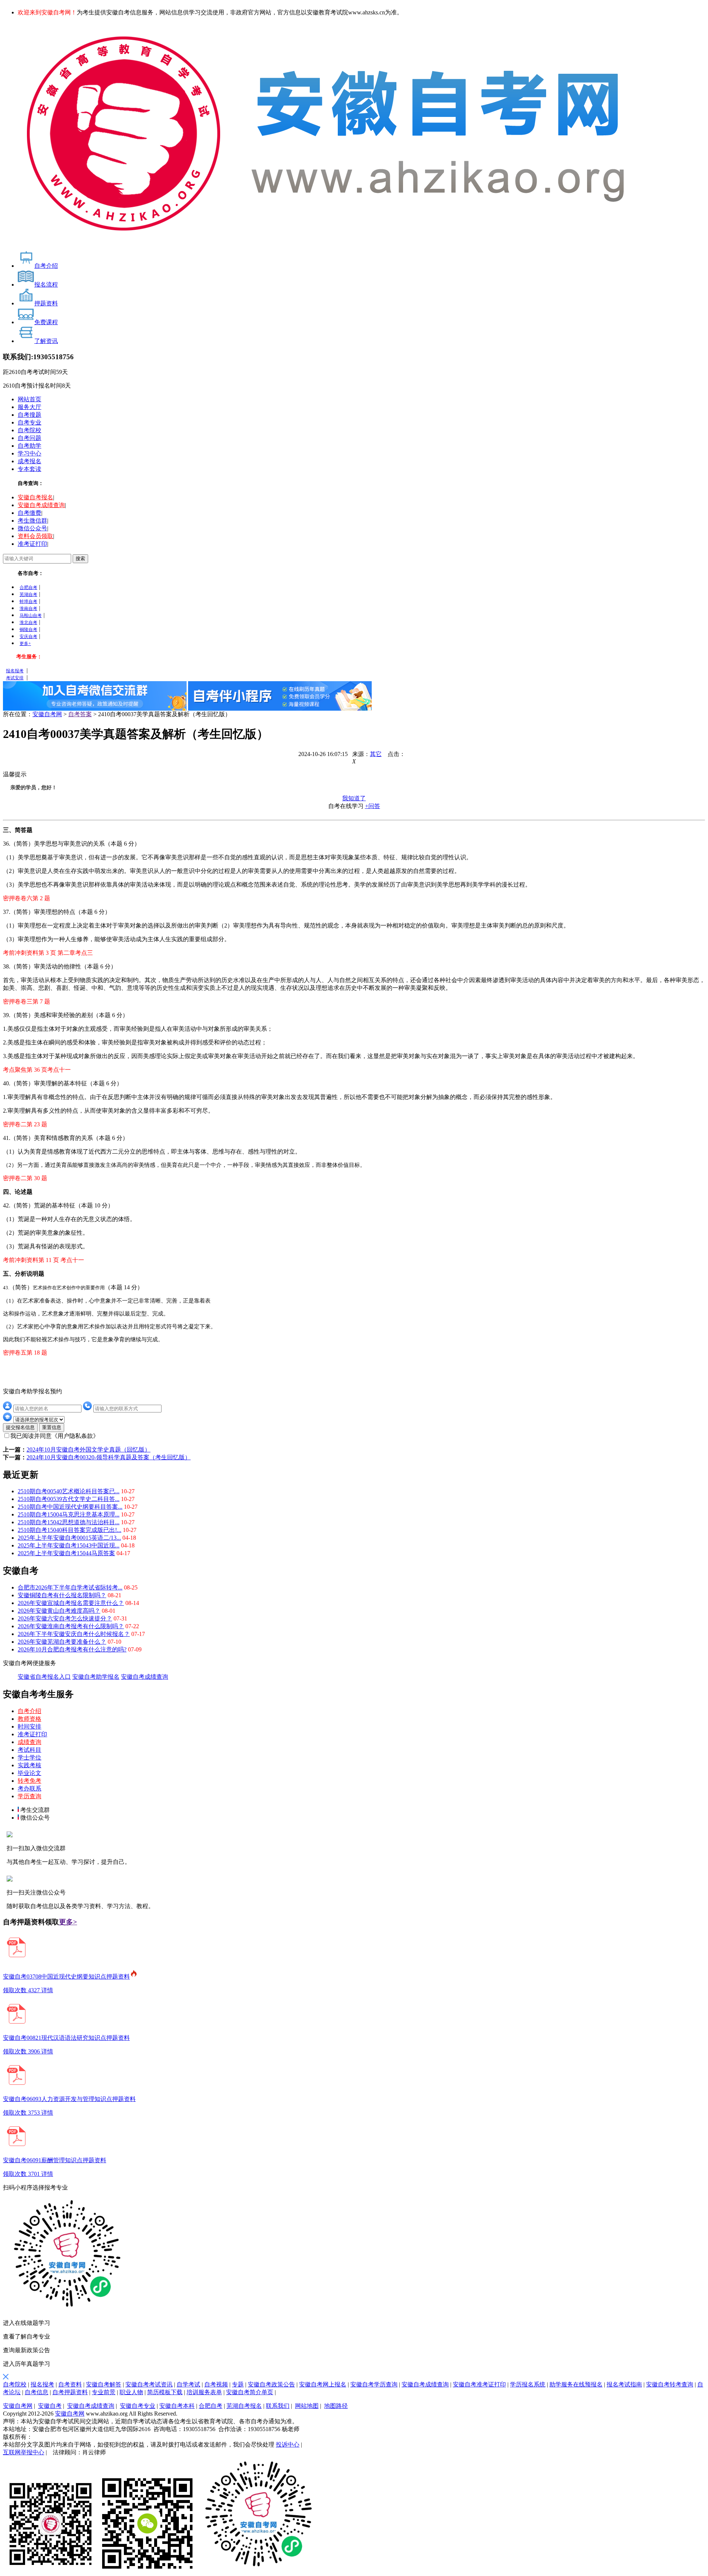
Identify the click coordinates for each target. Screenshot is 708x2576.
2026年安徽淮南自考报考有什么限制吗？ (71, 1626)
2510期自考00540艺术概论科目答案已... (69, 1491)
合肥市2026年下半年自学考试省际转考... (70, 1587)
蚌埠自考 (28, 601)
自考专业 (29, 422)
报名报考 (15, 671)
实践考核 (29, 1765)
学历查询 (29, 1796)
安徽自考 (50, 2406)
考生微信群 (32, 521)
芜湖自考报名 (244, 2406)
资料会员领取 (35, 536)
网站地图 (307, 2406)
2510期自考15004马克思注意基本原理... (69, 1514)
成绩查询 (29, 1742)
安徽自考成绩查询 (41, 505)
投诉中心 (288, 2445)
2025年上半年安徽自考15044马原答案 (66, 1553)
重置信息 (52, 1427)
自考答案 (80, 714)
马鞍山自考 (31, 616)
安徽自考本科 (177, 2406)
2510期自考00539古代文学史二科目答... (69, 1499)
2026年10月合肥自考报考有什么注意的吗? (72, 1649)
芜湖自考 (28, 594)
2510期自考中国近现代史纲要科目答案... (70, 1507)
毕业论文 (29, 1773)
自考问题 (29, 438)
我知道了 (354, 798)
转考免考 (29, 1781)
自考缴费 (29, 513)
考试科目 (29, 1750)
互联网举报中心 (24, 2452)
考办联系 (29, 1788)
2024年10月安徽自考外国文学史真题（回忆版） (88, 1450)
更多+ (25, 644)
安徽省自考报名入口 (44, 1677)
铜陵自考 (28, 630)
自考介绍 (29, 1711)
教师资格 (29, 1719)
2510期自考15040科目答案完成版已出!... (70, 1530)
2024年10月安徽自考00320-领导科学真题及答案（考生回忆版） (109, 1457)
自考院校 (29, 430)
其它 (376, 754)
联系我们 (278, 2406)
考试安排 (15, 678)
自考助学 (29, 446)
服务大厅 (29, 407)
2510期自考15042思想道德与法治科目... (69, 1522)
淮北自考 (28, 623)
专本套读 (29, 469)
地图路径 (336, 2406)
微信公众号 (32, 528)
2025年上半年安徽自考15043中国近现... (69, 1545)
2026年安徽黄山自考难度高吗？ (59, 1611)
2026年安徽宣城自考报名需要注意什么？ (71, 1603)
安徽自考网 (47, 714)
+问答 (373, 806)
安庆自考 (28, 637)
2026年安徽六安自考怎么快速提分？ (65, 1618)
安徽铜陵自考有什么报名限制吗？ (62, 1595)
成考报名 (29, 461)
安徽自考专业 (138, 2406)
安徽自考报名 (35, 497)
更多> (68, 1922)
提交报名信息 (20, 1427)
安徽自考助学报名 (96, 1677)
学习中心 (29, 453)
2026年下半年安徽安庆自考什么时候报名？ (74, 1634)
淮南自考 (28, 609)
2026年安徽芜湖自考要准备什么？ (62, 1642)
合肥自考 (28, 587)
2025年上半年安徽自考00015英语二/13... (69, 1538)
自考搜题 (29, 415)
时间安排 (29, 1726)
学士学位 (29, 1757)
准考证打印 (32, 544)
